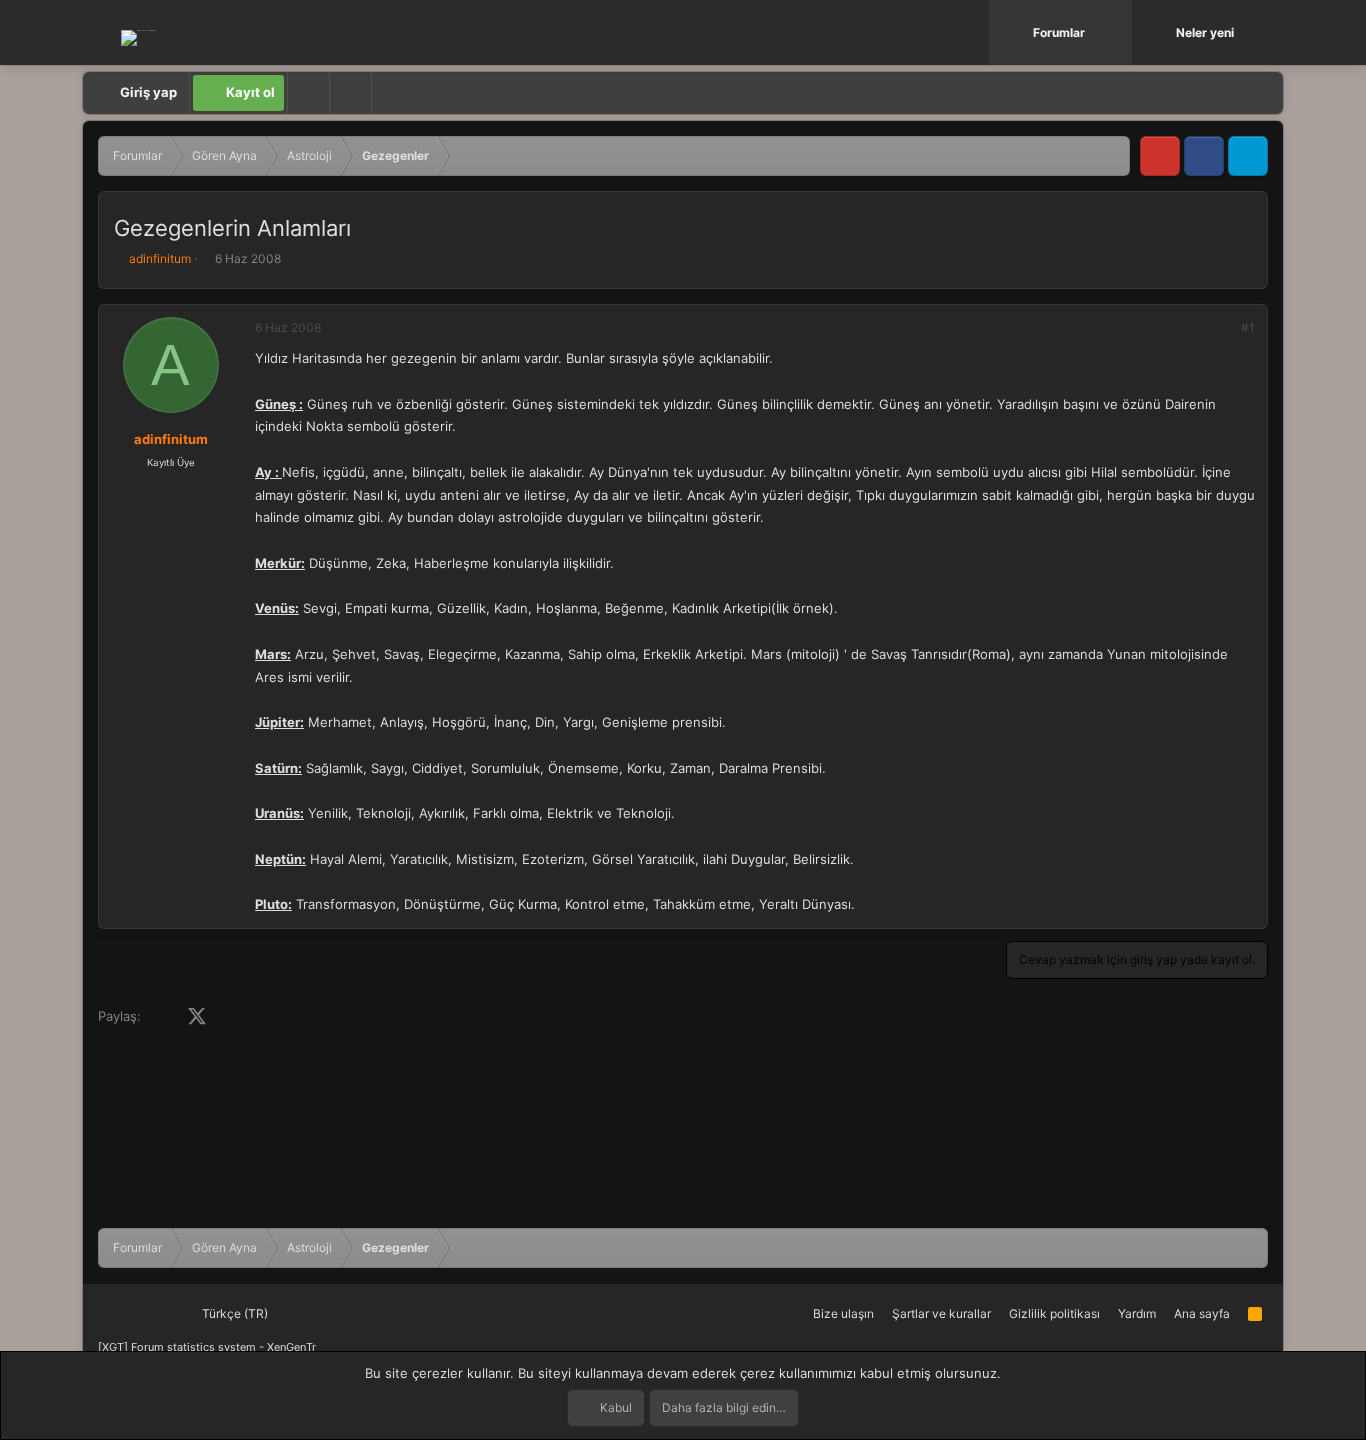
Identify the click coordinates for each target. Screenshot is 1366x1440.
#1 (1248, 327)
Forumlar (1059, 32)
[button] (1119, 32)
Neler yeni (1205, 32)
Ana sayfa (1202, 1313)
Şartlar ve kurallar (941, 1313)
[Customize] (308, 93)
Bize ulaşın (843, 1313)
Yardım (1137, 1313)
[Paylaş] (1221, 328)
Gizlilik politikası (1054, 1313)
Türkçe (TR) (233, 1313)
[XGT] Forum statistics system (207, 1347)
